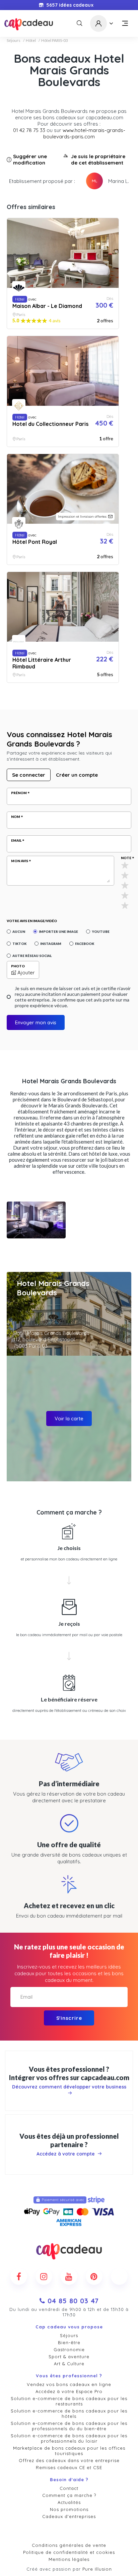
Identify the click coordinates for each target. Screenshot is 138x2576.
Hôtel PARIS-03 (55, 41)
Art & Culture (69, 2364)
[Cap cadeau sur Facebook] (19, 2276)
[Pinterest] (94, 2276)
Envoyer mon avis (36, 1022)
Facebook (85, 944)
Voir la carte (69, 1419)
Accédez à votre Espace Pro (69, 2391)
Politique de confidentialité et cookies (69, 2552)
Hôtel (31, 41)
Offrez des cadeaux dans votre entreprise (69, 2460)
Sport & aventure (69, 2357)
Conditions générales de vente (69, 2545)
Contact (69, 2488)
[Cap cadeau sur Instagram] (44, 2276)
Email (16, 840)
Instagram (51, 944)
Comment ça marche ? (69, 2495)
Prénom (19, 793)
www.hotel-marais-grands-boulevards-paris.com (84, 133)
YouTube (101, 931)
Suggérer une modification (30, 159)
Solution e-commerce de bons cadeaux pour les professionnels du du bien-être (69, 2426)
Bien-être (69, 2342)
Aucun (19, 931)
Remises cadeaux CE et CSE (69, 2467)
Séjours (14, 41)
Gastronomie (69, 2349)
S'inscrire (69, 2018)
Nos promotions (69, 2509)
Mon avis (20, 861)
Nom (16, 817)
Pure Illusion (97, 2569)
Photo (18, 966)
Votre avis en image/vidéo (32, 921)
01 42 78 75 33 (29, 130)
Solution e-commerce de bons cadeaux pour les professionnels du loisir (69, 2438)
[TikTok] (119, 2276)
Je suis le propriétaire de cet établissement (98, 159)
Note (126, 858)
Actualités (69, 2502)
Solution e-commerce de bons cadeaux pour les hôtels (69, 2413)
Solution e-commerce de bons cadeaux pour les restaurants (69, 2401)
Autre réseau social (32, 956)
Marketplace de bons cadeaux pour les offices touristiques (69, 2451)
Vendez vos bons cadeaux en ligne (69, 2384)
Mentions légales (69, 2559)
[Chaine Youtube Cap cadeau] (69, 2276)
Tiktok (19, 944)
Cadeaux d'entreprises (69, 2516)
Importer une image (58, 931)
